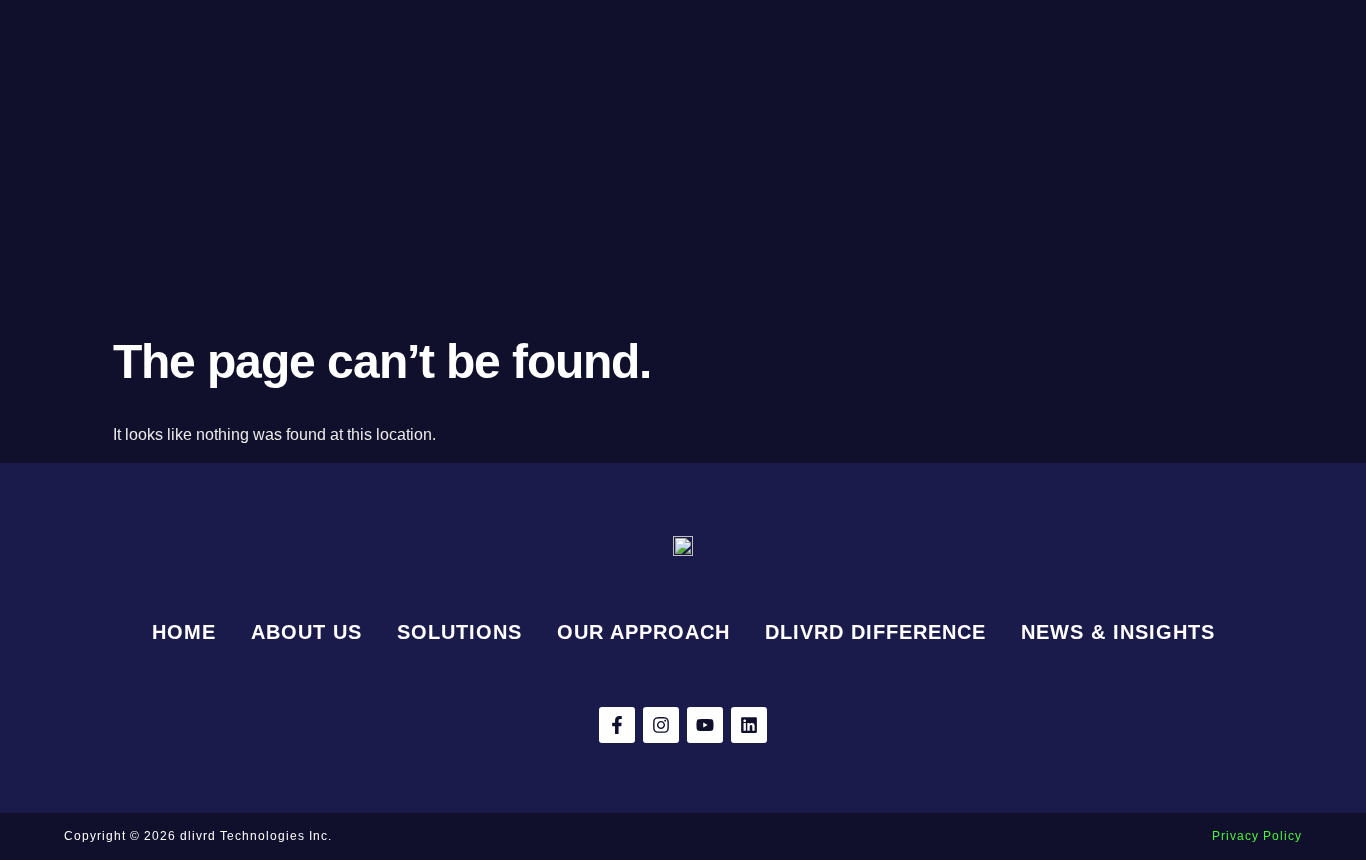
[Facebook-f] (617, 725)
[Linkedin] (749, 725)
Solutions (459, 632)
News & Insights (1118, 632)
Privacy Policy (1257, 836)
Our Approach (643, 632)
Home (184, 632)
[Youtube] (705, 725)
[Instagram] (661, 725)
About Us (306, 632)
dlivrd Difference (875, 632)
